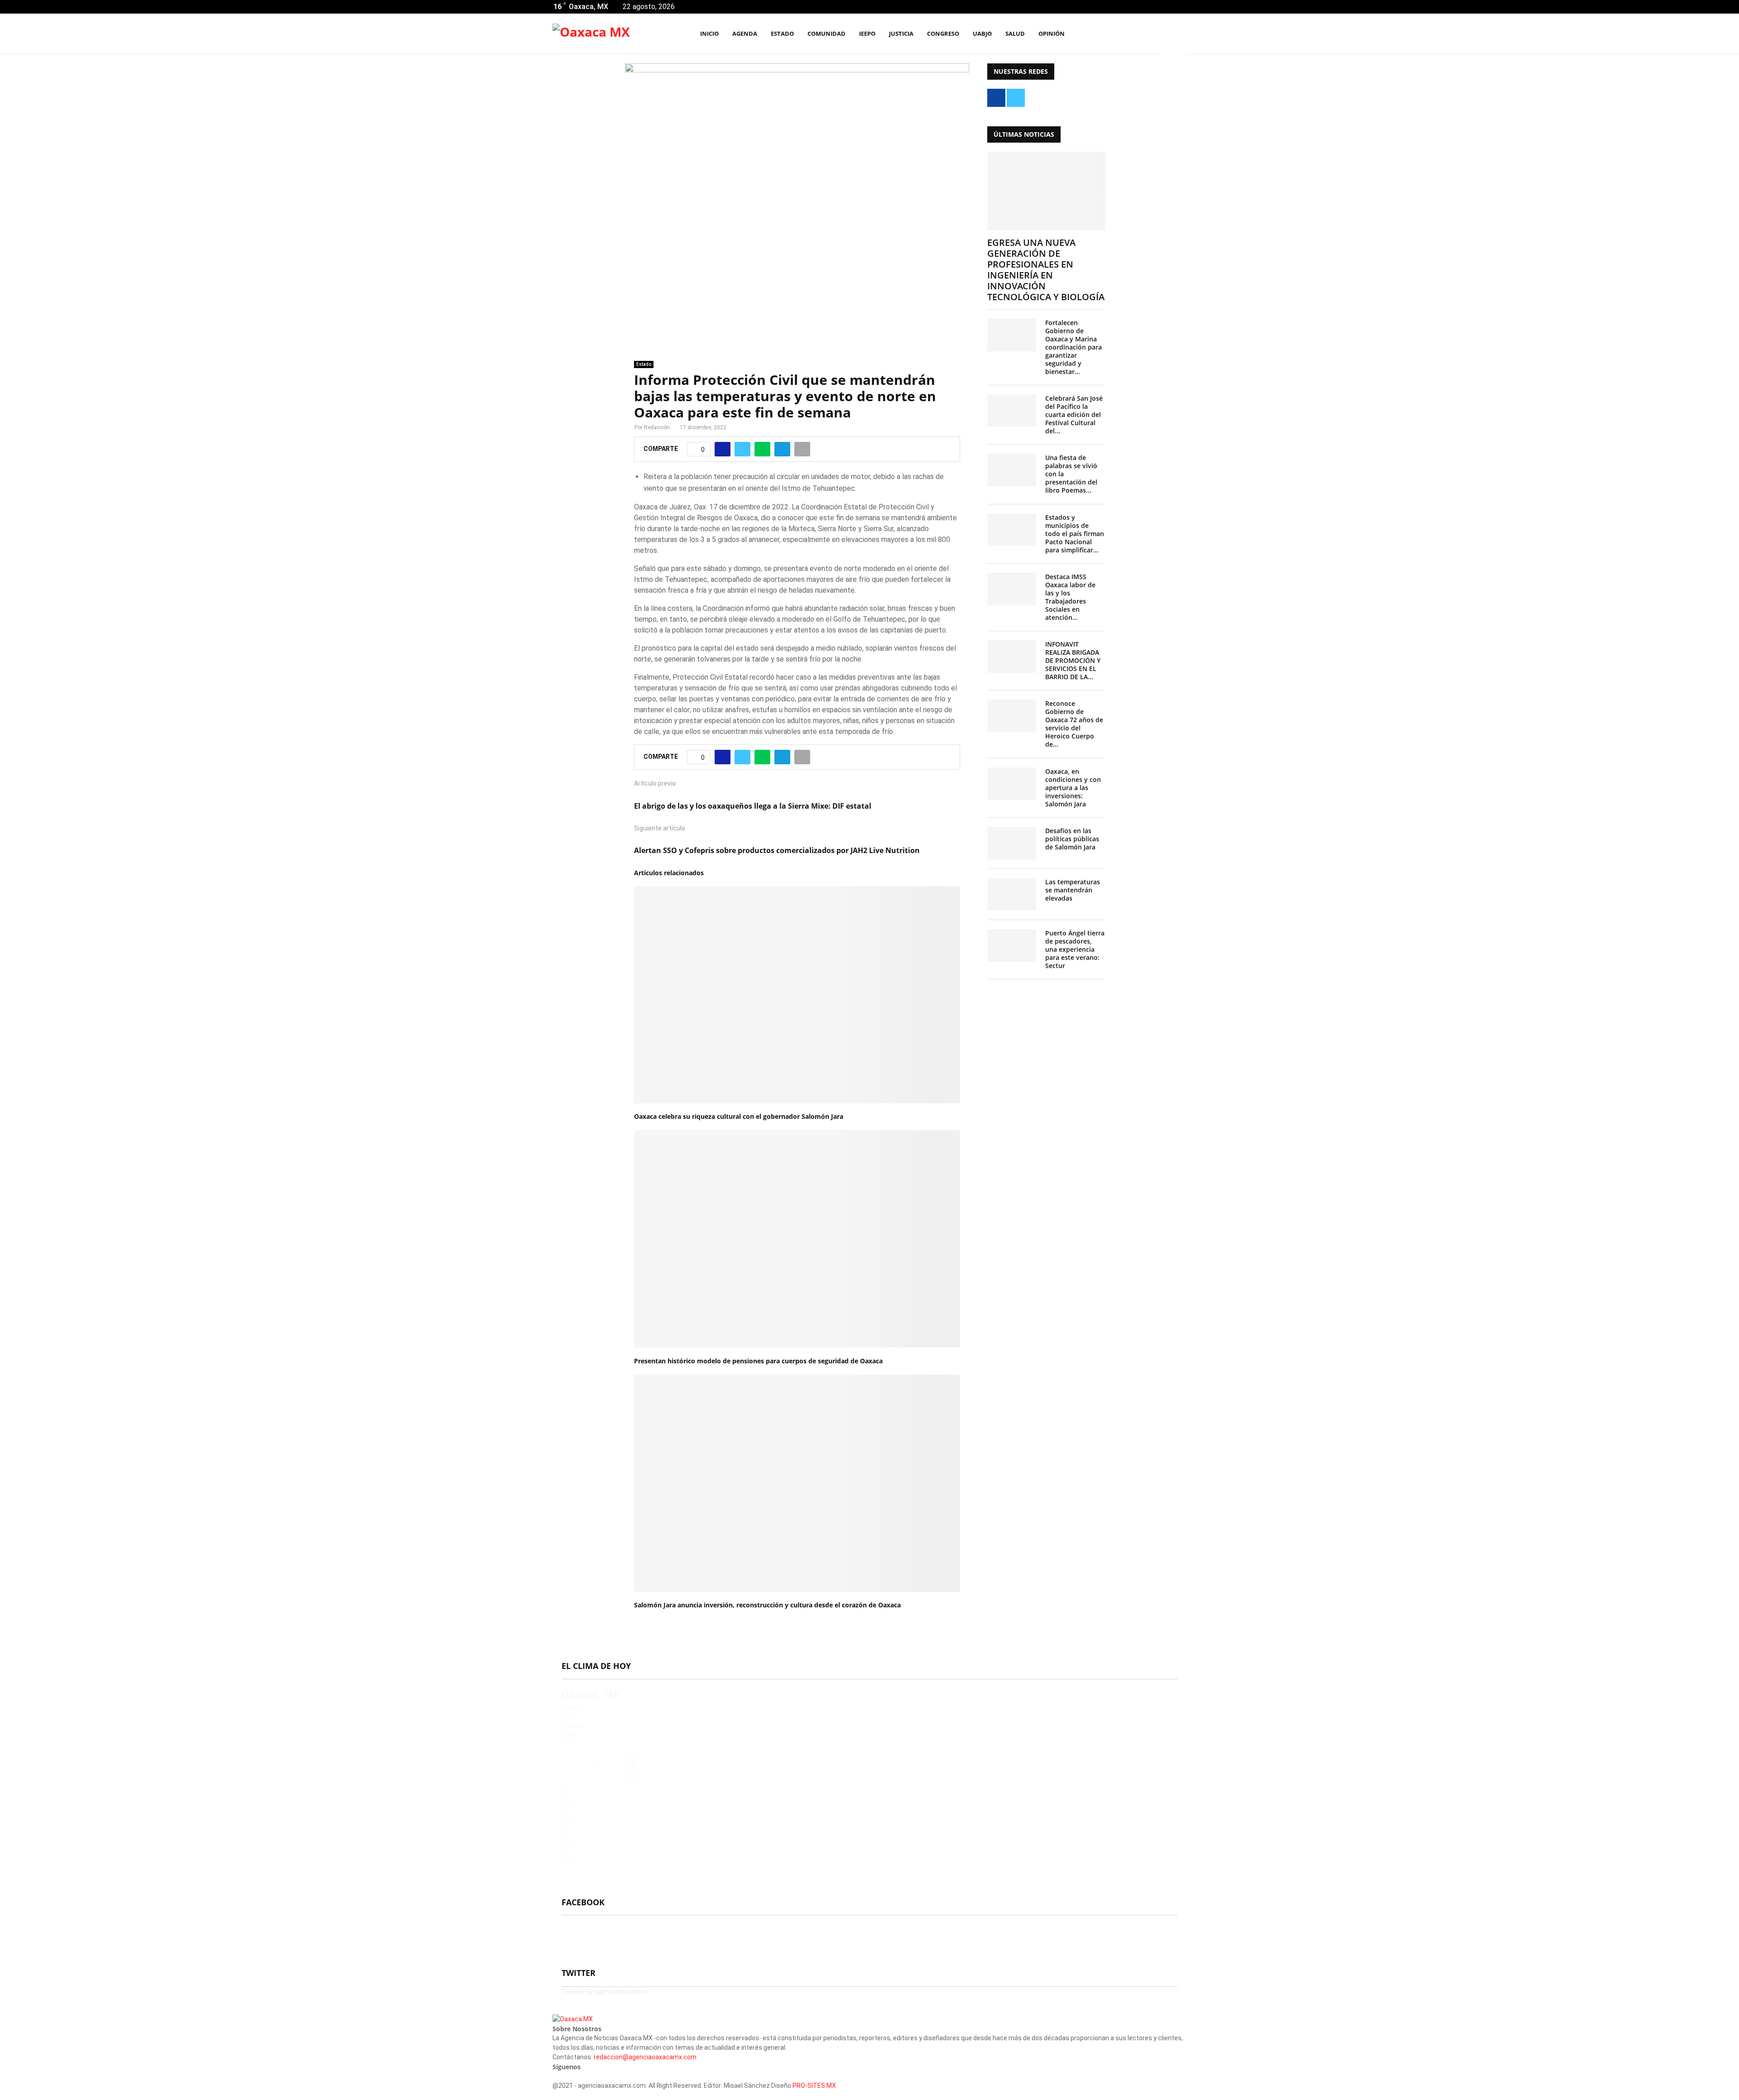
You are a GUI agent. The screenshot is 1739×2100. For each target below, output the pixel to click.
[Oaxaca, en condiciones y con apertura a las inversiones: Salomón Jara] (1012, 784)
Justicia (901, 34)
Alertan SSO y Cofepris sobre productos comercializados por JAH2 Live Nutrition (777, 850)
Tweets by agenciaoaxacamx (605, 1991)
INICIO (709, 34)
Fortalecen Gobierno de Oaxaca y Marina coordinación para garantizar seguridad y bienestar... (1074, 347)
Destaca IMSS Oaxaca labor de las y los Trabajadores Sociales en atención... (1070, 597)
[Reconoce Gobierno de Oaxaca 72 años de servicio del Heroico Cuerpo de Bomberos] (1012, 716)
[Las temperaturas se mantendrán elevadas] (1012, 894)
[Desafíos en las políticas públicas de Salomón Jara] (1012, 843)
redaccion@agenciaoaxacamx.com (645, 2057)
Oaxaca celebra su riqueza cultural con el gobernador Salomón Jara (739, 1116)
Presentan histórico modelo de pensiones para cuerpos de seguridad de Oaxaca (758, 1361)
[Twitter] (1150, 34)
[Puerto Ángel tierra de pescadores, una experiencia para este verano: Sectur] (1012, 945)
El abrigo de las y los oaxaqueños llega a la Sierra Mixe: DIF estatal (753, 806)
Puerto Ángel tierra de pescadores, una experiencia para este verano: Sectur (1075, 949)
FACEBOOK (583, 1902)
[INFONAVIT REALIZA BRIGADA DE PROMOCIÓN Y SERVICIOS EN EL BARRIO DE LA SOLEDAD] (1012, 657)
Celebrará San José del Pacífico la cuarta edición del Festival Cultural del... (1074, 415)
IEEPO (867, 34)
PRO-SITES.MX (814, 2086)
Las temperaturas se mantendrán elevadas (1073, 890)
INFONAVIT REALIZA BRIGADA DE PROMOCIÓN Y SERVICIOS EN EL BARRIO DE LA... (1073, 660)
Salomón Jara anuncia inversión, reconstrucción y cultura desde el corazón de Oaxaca (767, 1605)
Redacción (657, 427)
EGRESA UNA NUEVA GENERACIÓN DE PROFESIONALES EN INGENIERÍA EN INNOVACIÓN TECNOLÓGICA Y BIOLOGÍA (1046, 270)
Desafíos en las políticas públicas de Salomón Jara (1072, 839)
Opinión (1052, 34)
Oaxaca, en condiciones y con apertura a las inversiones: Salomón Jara (1073, 788)
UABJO (982, 34)
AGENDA (745, 34)
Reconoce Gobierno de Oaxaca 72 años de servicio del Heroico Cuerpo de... (1074, 724)
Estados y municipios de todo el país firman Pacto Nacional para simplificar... (1075, 534)
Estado (782, 34)
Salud (1015, 34)
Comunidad (826, 34)
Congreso (943, 34)
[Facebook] (1140, 34)
